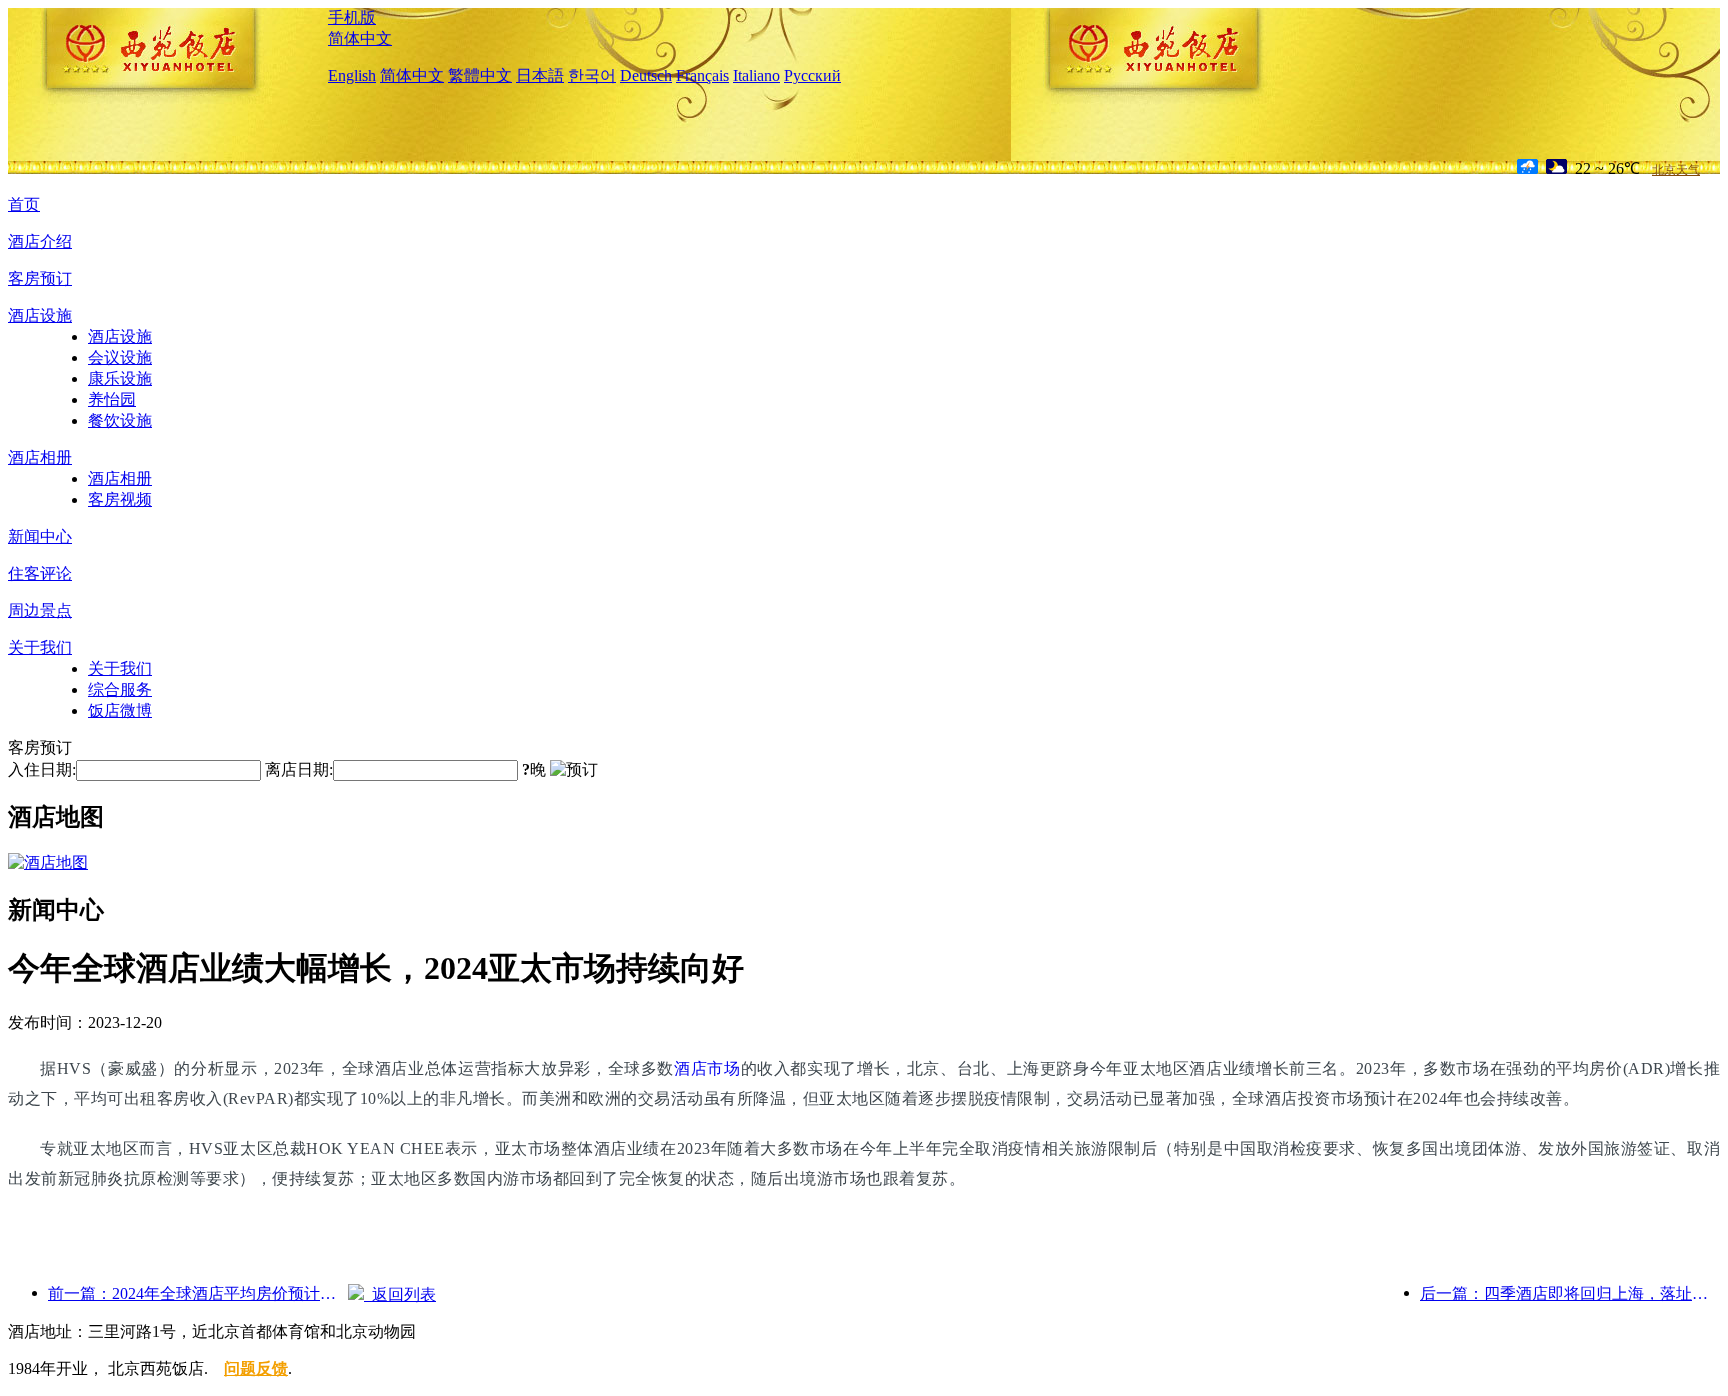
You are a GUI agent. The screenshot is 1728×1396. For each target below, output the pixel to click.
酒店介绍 (40, 241)
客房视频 (120, 499)
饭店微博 (120, 710)
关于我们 (40, 647)
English (352, 75)
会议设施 (120, 357)
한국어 (592, 75)
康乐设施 (120, 378)
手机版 (352, 17)
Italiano (756, 75)
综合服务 (120, 689)
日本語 (540, 75)
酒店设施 (40, 315)
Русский (812, 75)
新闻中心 (40, 536)
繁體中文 (480, 75)
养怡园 (112, 399)
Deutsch (646, 75)
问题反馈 (256, 1368)
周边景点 (40, 610)
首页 (24, 204)
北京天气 (1676, 170)
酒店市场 (707, 1068)
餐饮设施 (120, 420)
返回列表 (400, 1294)
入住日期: (42, 769)
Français (702, 75)
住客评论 (40, 573)
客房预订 (40, 278)
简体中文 (360, 38)
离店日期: (299, 769)
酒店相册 (40, 457)
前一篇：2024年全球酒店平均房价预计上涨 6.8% (198, 1293)
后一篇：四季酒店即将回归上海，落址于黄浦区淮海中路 (1570, 1293)
